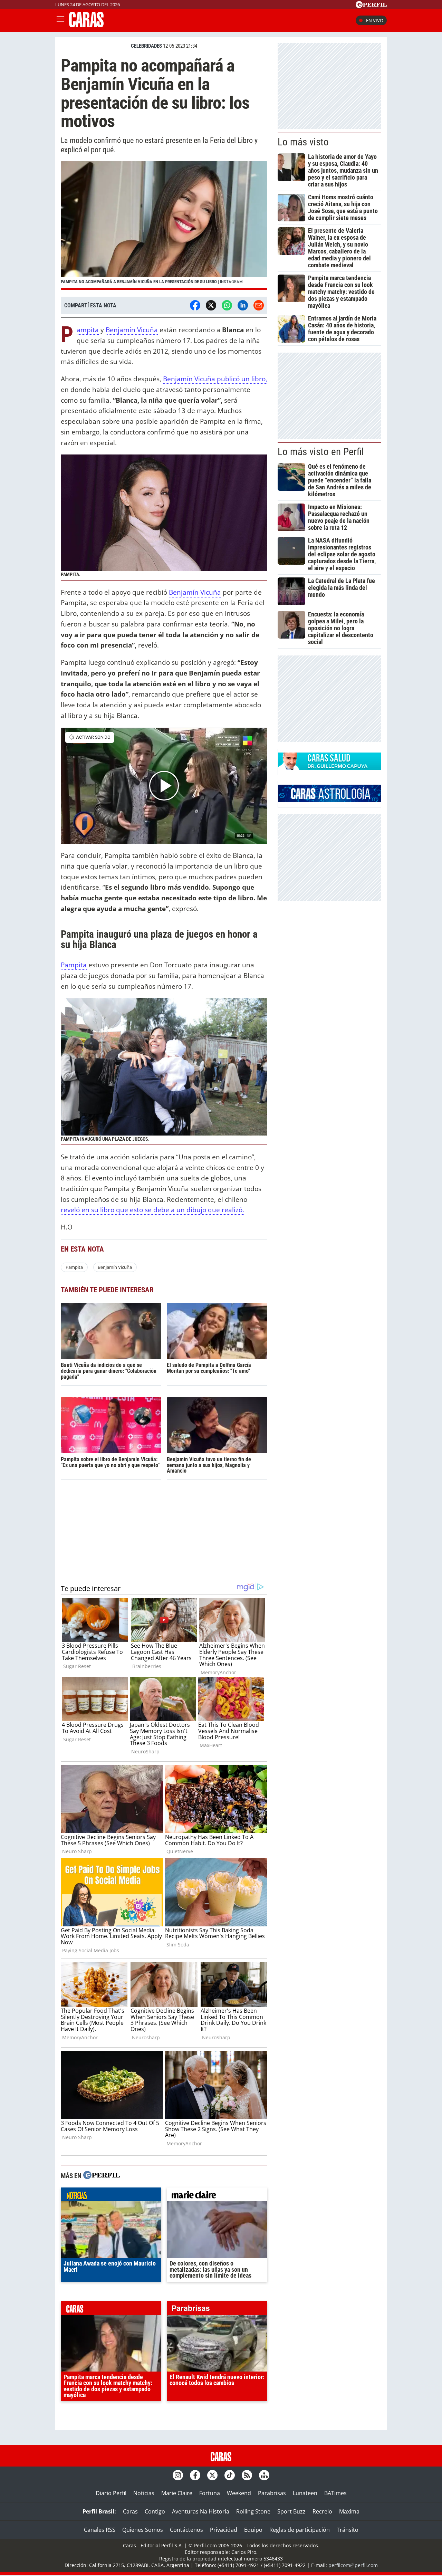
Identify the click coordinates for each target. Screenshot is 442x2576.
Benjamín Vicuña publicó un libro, (215, 379)
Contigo (155, 2511)
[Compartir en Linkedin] (243, 305)
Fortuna (210, 2493)
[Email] (259, 305)
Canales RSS (100, 2530)
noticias (111, 2196)
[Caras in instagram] (178, 2475)
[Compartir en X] (211, 305)
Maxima (349, 2511)
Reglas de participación (300, 2530)
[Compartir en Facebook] (195, 305)
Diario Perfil (111, 2493)
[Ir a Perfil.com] (371, 6)
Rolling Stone (253, 2511)
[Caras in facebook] (195, 2475)
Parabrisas (272, 2493)
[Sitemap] (264, 2475)
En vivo (375, 20)
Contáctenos (186, 2530)
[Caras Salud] (329, 768)
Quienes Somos (143, 2530)
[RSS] (247, 2475)
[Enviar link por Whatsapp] (227, 305)
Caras (130, 2511)
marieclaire (217, 2196)
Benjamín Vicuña (132, 330)
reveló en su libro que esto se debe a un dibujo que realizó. (152, 1210)
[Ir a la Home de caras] (86, 25)
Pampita (88, 330)
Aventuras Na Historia (201, 2511)
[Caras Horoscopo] (329, 800)
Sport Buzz (291, 2511)
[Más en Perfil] (102, 2176)
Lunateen (305, 2493)
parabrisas (217, 2310)
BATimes (335, 2493)
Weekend (239, 2493)
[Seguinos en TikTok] (230, 2475)
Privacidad (224, 2530)
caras (111, 2310)
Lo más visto (303, 142)
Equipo (253, 2530)
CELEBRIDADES (146, 46)
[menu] (60, 20)
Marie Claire (177, 2493)
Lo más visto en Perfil (321, 452)
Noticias (144, 2493)
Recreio (322, 2511)
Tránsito (348, 2530)
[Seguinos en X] (212, 2475)
